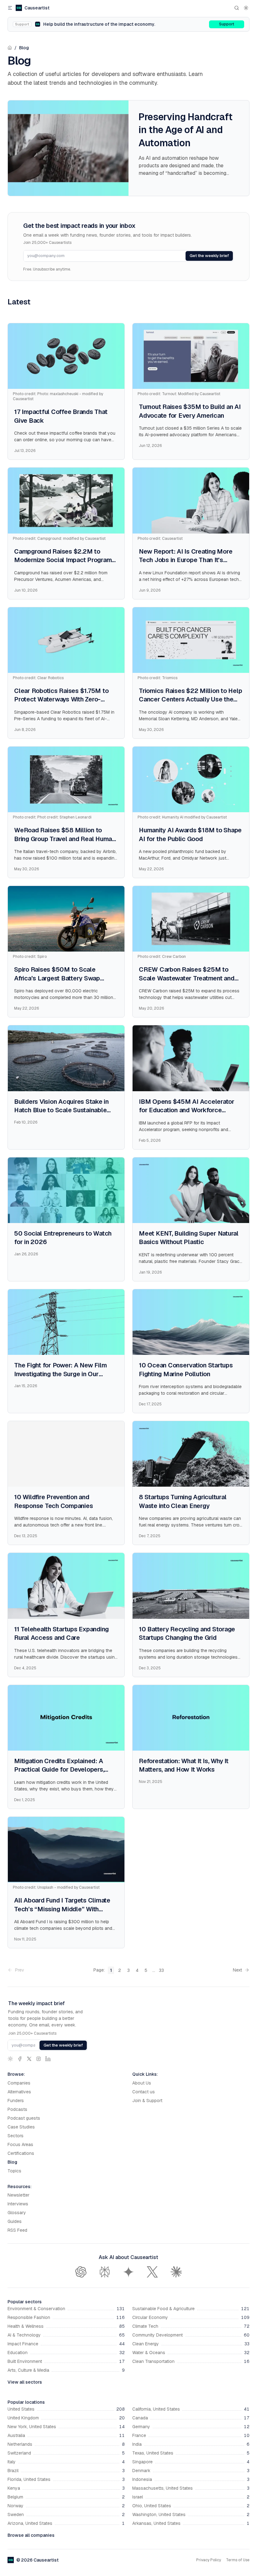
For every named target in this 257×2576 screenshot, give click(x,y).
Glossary (17, 2213)
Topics (14, 2171)
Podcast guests (24, 2118)
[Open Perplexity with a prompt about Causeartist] (105, 2272)
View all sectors (25, 2382)
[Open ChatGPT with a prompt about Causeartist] (81, 2272)
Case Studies (21, 2127)
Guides (15, 2221)
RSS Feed (17, 2230)
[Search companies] (237, 8)
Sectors (16, 2136)
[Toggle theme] (246, 8)
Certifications (21, 2153)
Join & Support (147, 2101)
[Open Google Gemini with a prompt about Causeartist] (128, 2272)
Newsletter (18, 2195)
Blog (24, 48)
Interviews (18, 2204)
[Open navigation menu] (10, 8)
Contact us (144, 2092)
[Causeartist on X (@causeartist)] (29, 2059)
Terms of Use (238, 2560)
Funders (16, 2101)
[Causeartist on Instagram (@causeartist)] (39, 2059)
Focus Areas (20, 2144)
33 (161, 1970)
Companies (19, 2083)
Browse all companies (31, 2535)
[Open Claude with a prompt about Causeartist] (176, 2272)
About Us (142, 2083)
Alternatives (19, 2092)
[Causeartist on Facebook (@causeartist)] (20, 2059)
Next (237, 1970)
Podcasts (17, 2109)
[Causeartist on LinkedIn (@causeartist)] (48, 2059)
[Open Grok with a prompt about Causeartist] (152, 2272)
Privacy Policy (209, 2560)
